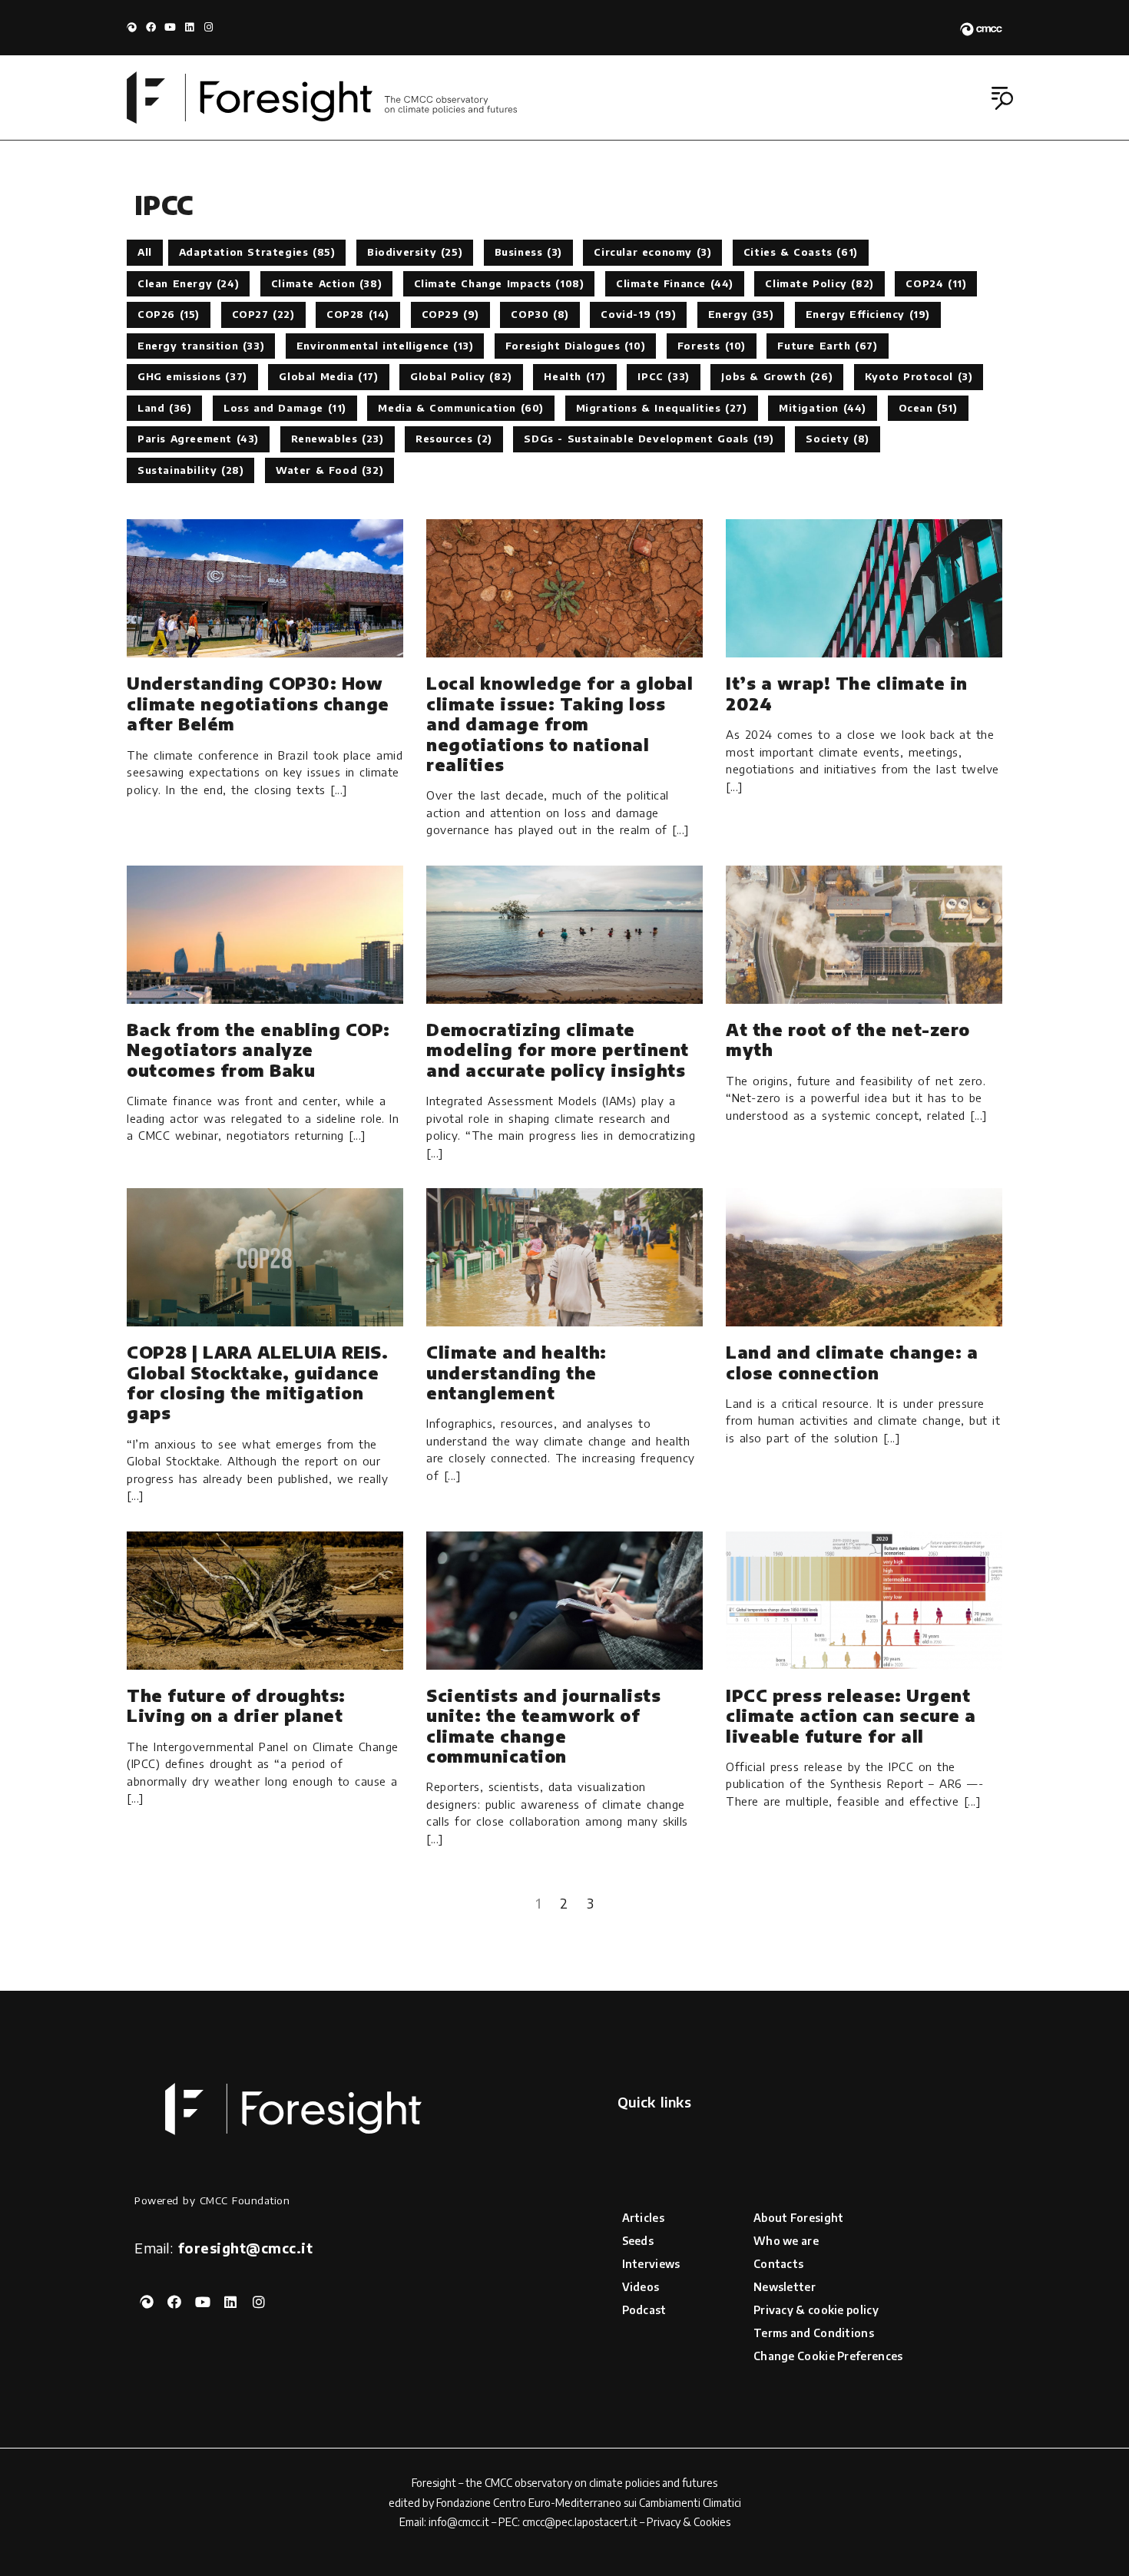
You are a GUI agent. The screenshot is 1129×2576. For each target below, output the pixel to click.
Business (528, 252)
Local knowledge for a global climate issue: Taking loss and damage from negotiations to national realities (560, 723)
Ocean (928, 408)
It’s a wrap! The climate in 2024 (847, 693)
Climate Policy (819, 283)
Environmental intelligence (385, 346)
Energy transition (201, 346)
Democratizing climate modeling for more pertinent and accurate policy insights (558, 1050)
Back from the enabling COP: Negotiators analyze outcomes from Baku (258, 1050)
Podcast (644, 2310)
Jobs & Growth (777, 376)
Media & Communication (461, 408)
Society (838, 439)
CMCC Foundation (245, 2200)
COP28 (358, 314)
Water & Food (329, 470)
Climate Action (326, 283)
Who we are (786, 2241)
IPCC (663, 376)
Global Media (328, 376)
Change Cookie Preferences (828, 2356)
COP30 (540, 314)
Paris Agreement (198, 439)
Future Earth (827, 346)
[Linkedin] (189, 27)
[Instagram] (209, 27)
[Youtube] (170, 27)
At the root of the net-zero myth (848, 1039)
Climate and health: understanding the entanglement (516, 1372)
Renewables (338, 439)
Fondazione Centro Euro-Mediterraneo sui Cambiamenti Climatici (589, 2503)
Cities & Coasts (801, 252)
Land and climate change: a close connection (852, 1362)
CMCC (498, 2483)
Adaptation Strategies (257, 252)
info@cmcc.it (459, 2522)
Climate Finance (675, 283)
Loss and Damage (285, 408)
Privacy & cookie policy (816, 2310)
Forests (712, 346)
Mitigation (823, 408)
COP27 (263, 314)
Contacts (778, 2264)
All (145, 252)
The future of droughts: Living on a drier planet (236, 1705)
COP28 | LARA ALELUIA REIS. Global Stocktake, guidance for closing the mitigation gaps (257, 1382)
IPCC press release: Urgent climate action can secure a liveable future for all (851, 1715)
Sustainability (190, 470)
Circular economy (652, 252)
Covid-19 (638, 314)
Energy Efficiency (868, 314)
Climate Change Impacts (499, 283)
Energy (741, 314)
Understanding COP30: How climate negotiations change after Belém (258, 703)
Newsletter (785, 2287)
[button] (1004, 99)
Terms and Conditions (814, 2333)
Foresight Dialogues (575, 346)
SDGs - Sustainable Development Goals (649, 439)
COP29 (450, 314)
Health (575, 376)
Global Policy (461, 376)
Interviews (651, 2264)
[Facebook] (151, 27)
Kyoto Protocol (919, 376)
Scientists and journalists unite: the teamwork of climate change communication (543, 1725)
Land (164, 408)
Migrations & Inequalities (662, 408)
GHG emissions (192, 376)
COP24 (936, 283)
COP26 (169, 314)
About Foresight (799, 2218)
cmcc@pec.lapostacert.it (580, 2522)
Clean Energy (188, 283)
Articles (643, 2218)
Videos (641, 2287)
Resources (454, 439)
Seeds (638, 2241)
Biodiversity (415, 252)
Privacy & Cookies (689, 2522)
